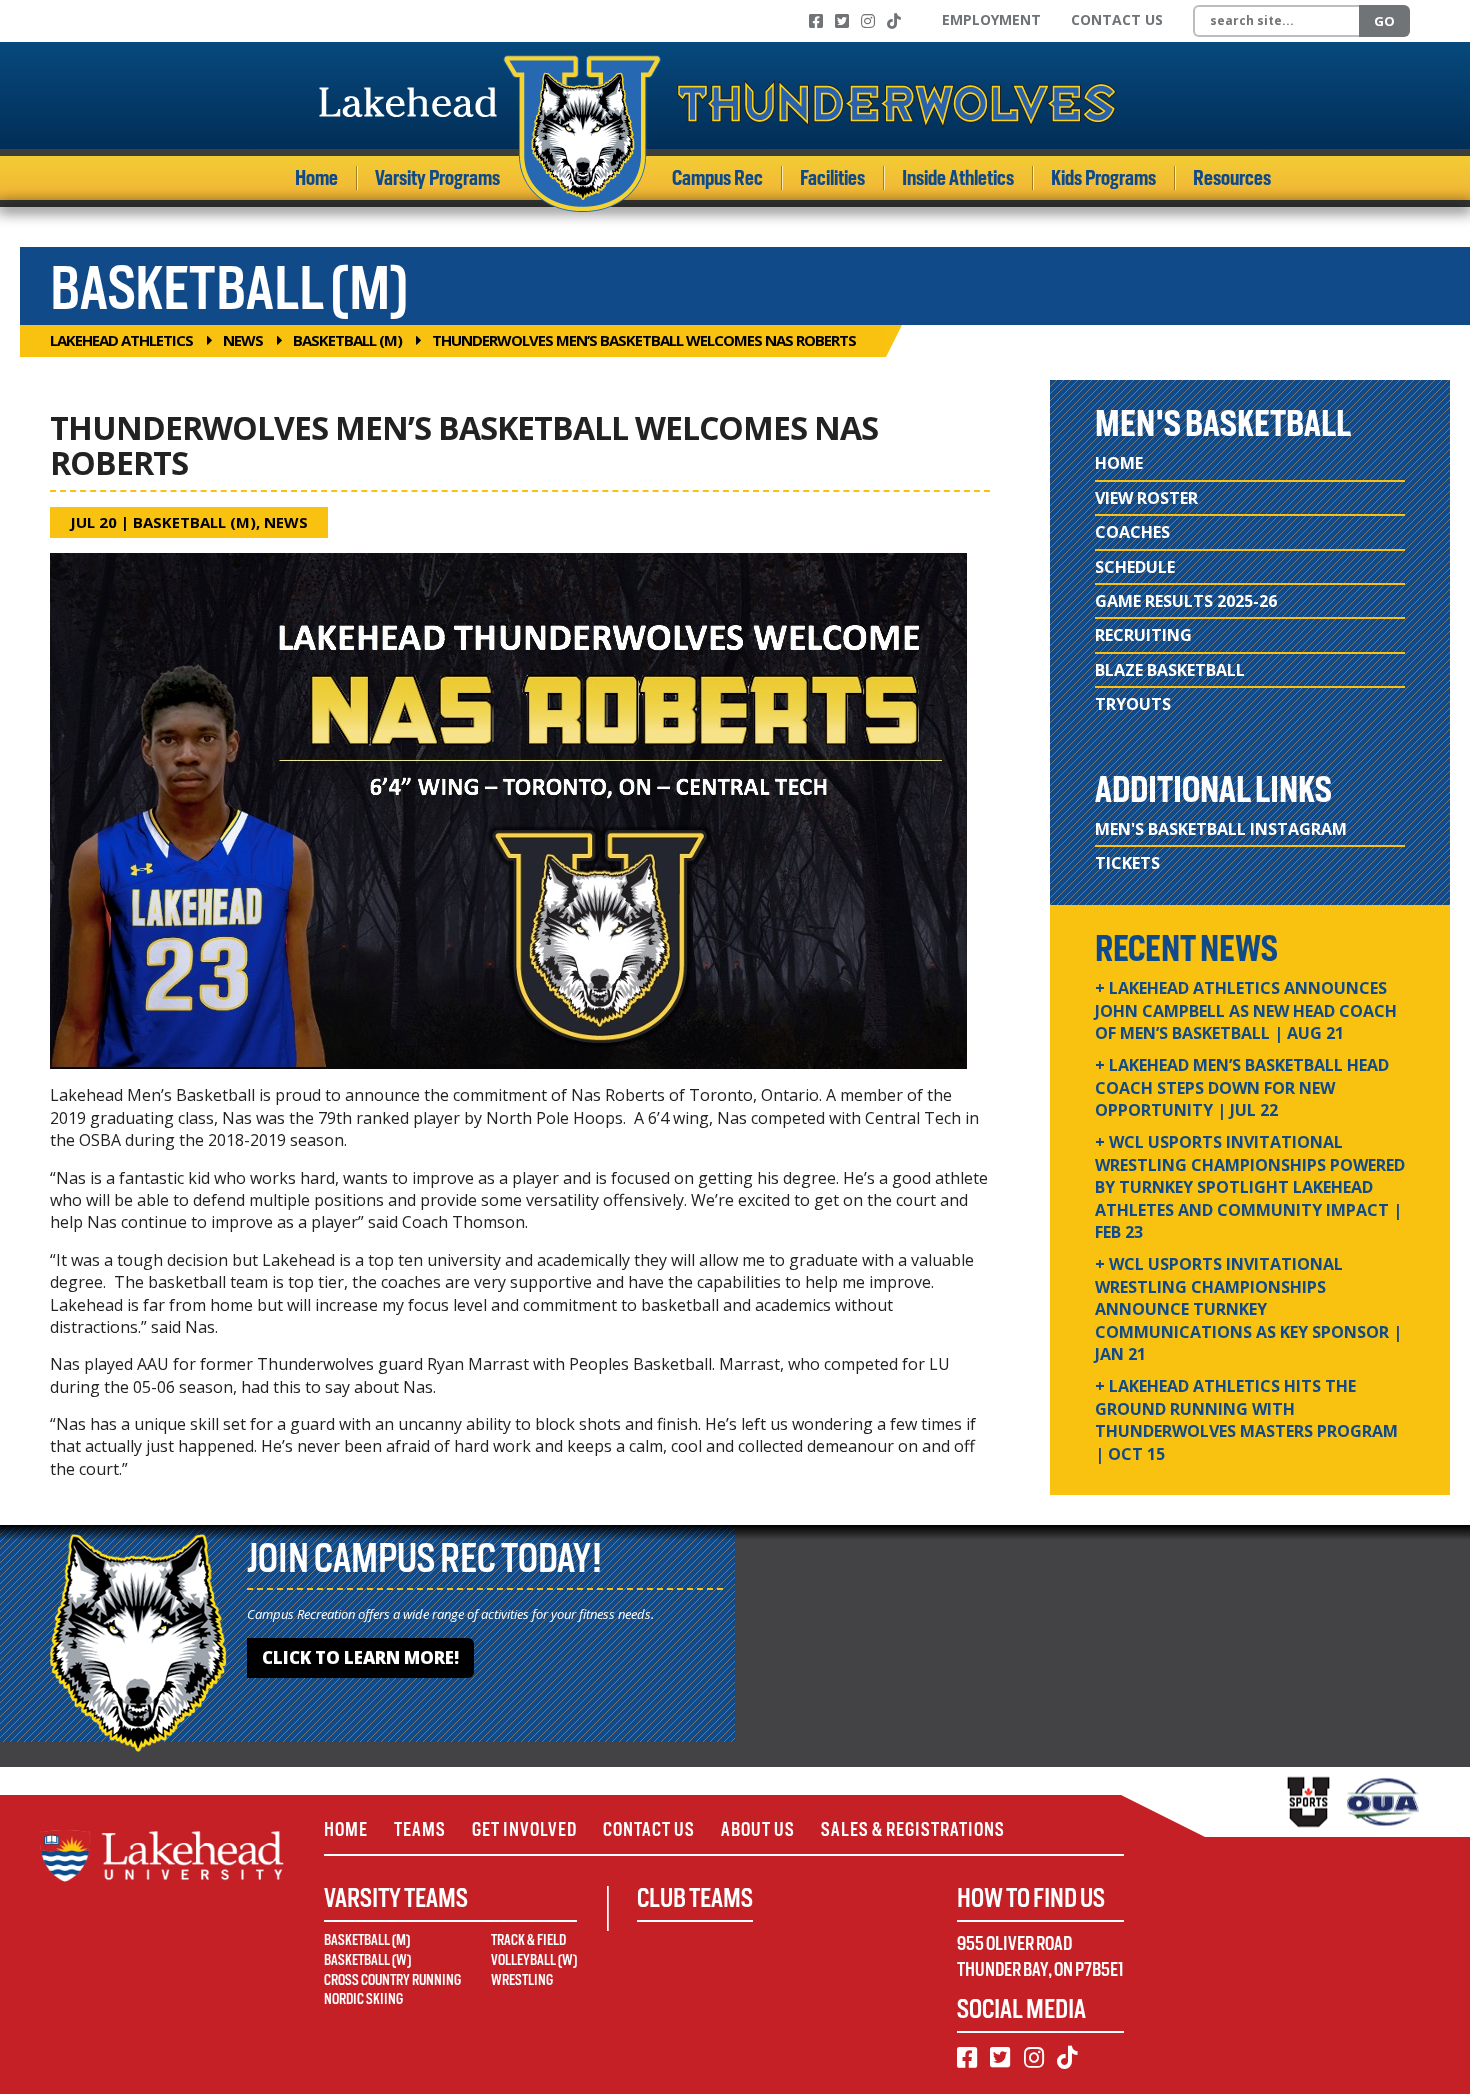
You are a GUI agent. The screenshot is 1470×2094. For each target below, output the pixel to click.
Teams (420, 1829)
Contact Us (1117, 19)
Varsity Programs (437, 178)
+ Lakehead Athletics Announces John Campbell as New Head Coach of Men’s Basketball (1246, 1010)
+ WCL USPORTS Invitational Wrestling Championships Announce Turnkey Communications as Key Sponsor (1248, 1309)
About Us (758, 1829)
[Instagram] (868, 21)
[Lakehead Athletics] (718, 133)
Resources (1232, 178)
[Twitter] (842, 21)
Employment (991, 19)
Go (1384, 21)
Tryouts (1133, 704)
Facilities (832, 178)
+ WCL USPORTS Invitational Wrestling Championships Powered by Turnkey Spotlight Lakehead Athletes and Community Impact (1250, 1187)
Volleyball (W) (534, 1960)
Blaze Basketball (1170, 670)
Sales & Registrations (913, 1829)
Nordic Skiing (363, 1999)
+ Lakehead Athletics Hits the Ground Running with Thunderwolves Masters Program (1246, 1419)
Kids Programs (1103, 178)
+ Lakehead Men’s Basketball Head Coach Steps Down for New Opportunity (1242, 1087)
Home (316, 178)
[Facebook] (816, 21)
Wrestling (522, 1980)
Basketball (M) (347, 340)
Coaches (1132, 532)
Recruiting (1143, 635)
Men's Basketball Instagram (1221, 829)
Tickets (1127, 863)
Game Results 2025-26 (1186, 601)
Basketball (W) (367, 1960)
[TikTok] (894, 21)
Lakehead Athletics (121, 340)
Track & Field (528, 1940)
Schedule (1135, 567)
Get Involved (524, 1829)
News (243, 340)
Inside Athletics (958, 178)
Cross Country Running (392, 1980)
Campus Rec (717, 178)
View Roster (1146, 498)
